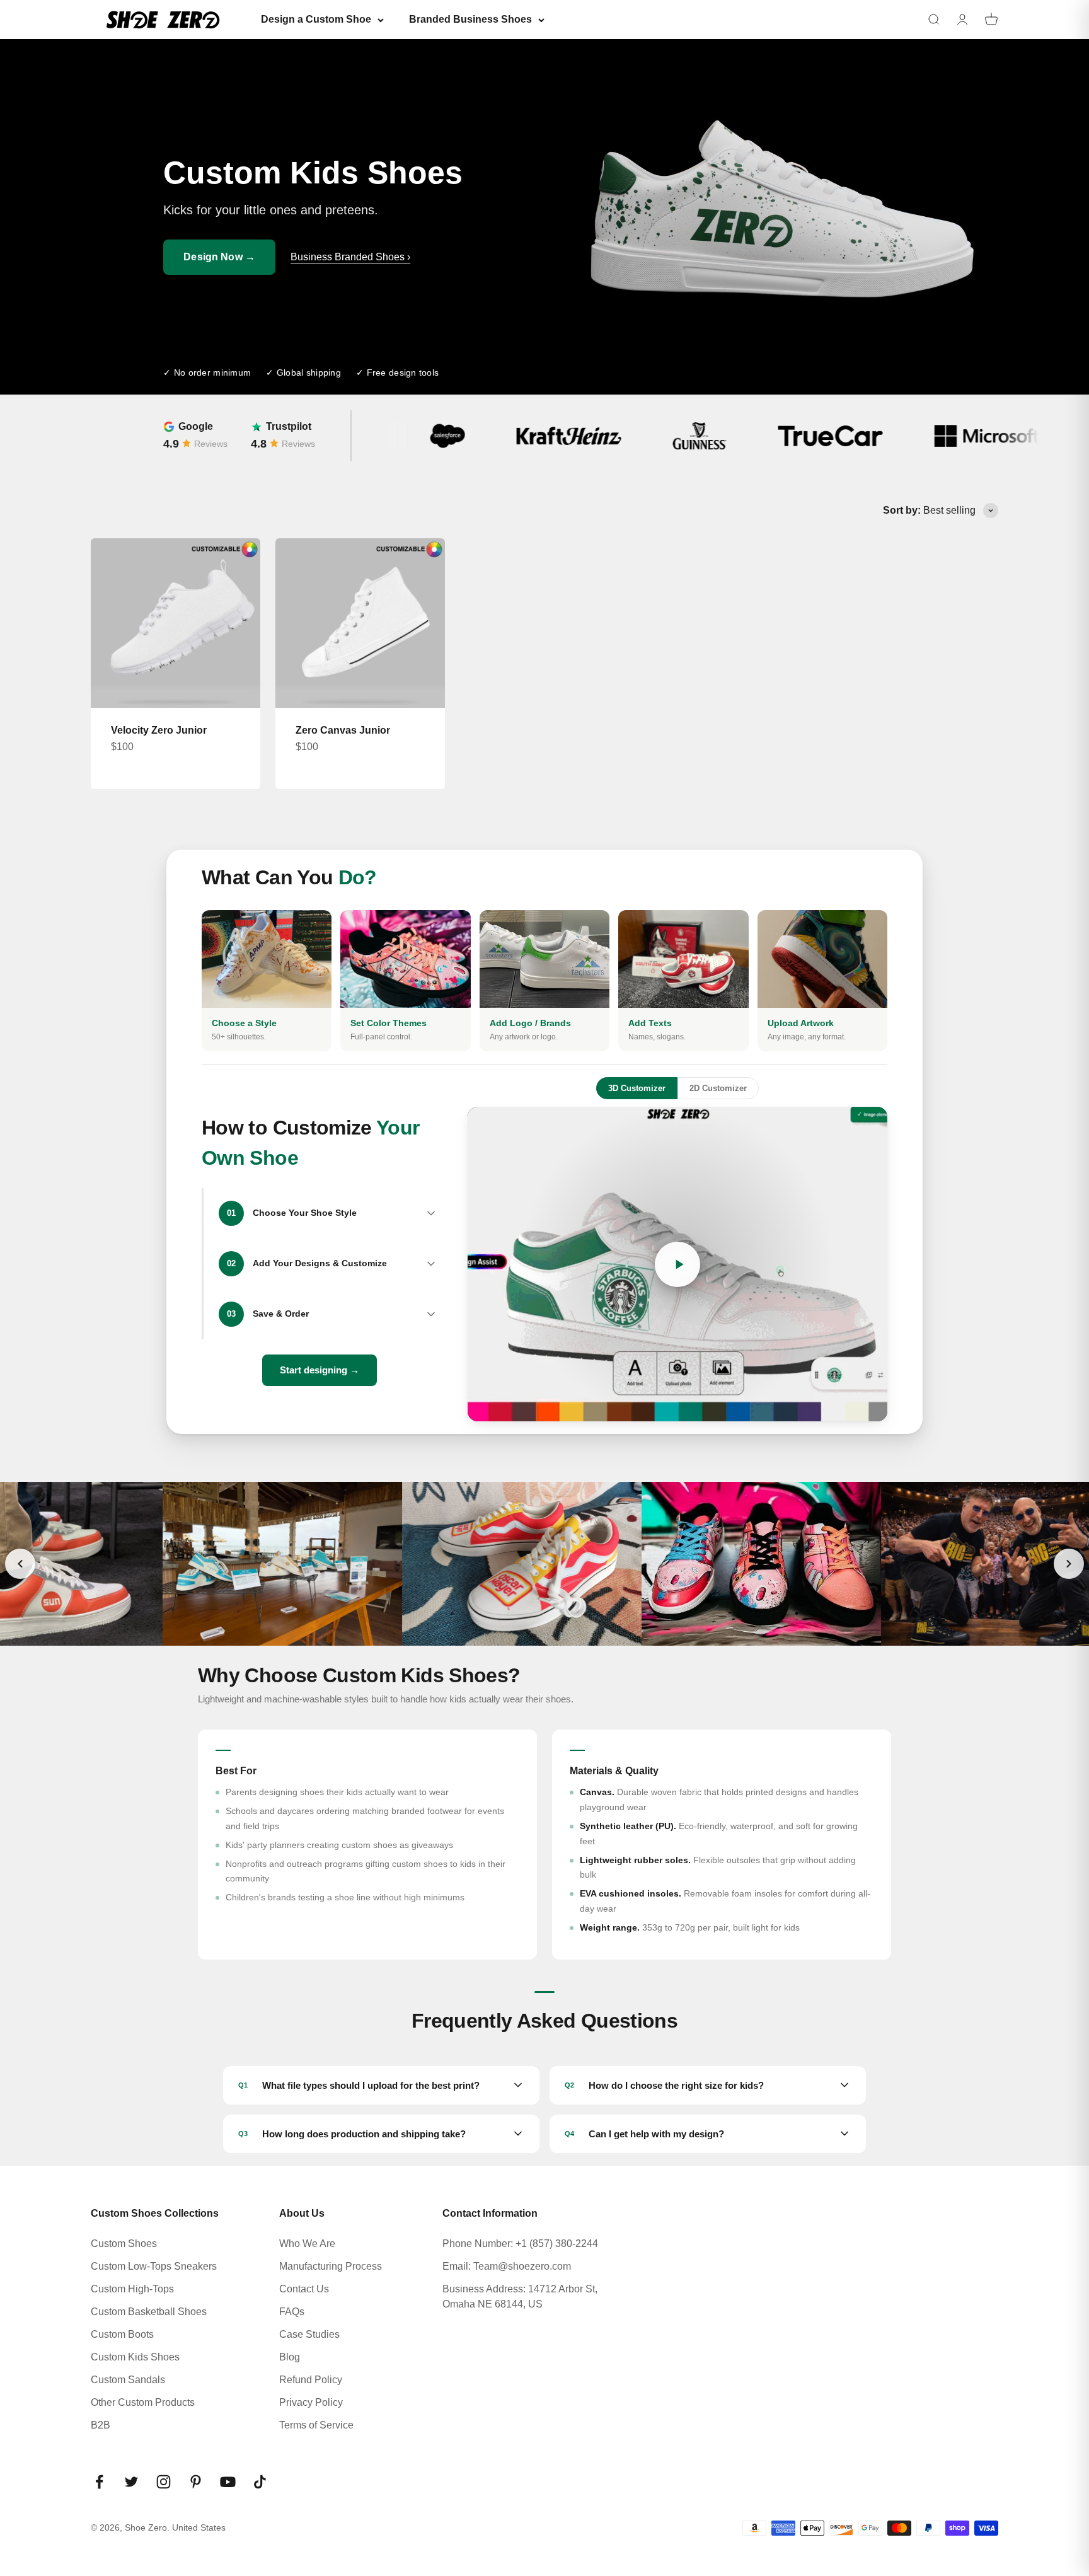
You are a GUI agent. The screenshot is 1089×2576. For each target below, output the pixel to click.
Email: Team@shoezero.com (507, 2266)
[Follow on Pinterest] (196, 2482)
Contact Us (304, 2289)
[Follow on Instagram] (164, 2482)
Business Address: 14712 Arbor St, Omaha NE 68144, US (520, 2296)
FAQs (292, 2312)
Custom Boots (122, 2334)
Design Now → (219, 257)
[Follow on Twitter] (131, 2482)
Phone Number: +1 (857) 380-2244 (520, 2244)
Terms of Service (316, 2425)
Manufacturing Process (331, 2266)
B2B (101, 2425)
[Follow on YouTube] (228, 2482)
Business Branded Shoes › (350, 257)
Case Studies (309, 2334)
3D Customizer (637, 1088)
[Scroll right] (1069, 1564)
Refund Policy (311, 2380)
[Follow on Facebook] (99, 2482)
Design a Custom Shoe (316, 19)
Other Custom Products (143, 2402)
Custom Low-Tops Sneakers (154, 2266)
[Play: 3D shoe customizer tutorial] (677, 1264)
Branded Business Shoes (470, 19)
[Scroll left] (20, 1564)
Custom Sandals (128, 2380)
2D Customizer (718, 1088)
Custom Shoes (124, 2244)
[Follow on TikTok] (260, 2482)
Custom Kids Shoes (135, 2357)
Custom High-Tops (132, 2289)
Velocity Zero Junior (159, 730)
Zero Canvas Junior (343, 730)
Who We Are (307, 2244)
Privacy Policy (311, 2402)
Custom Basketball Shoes (149, 2312)
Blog (290, 2357)
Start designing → (320, 1370)
